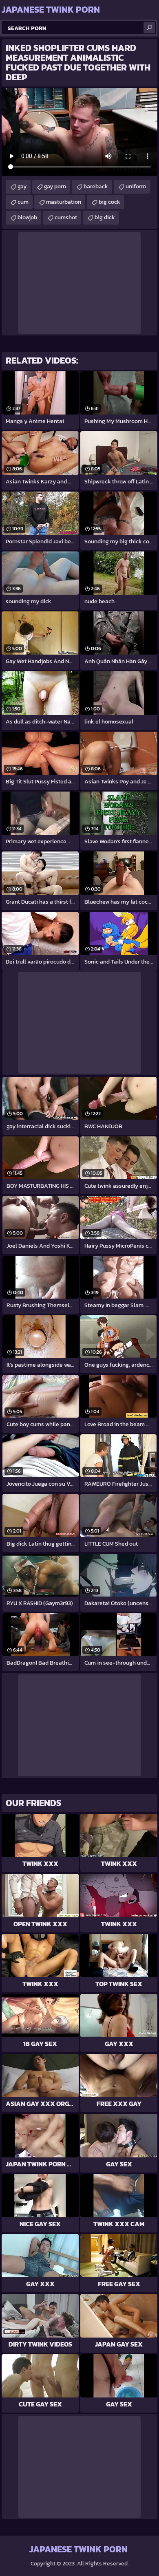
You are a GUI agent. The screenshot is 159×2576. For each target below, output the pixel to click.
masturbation (64, 202)
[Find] (149, 28)
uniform (136, 186)
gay (22, 186)
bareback (96, 186)
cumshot (66, 217)
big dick (105, 217)
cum (23, 202)
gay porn (55, 186)
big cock (109, 202)
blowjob (27, 217)
